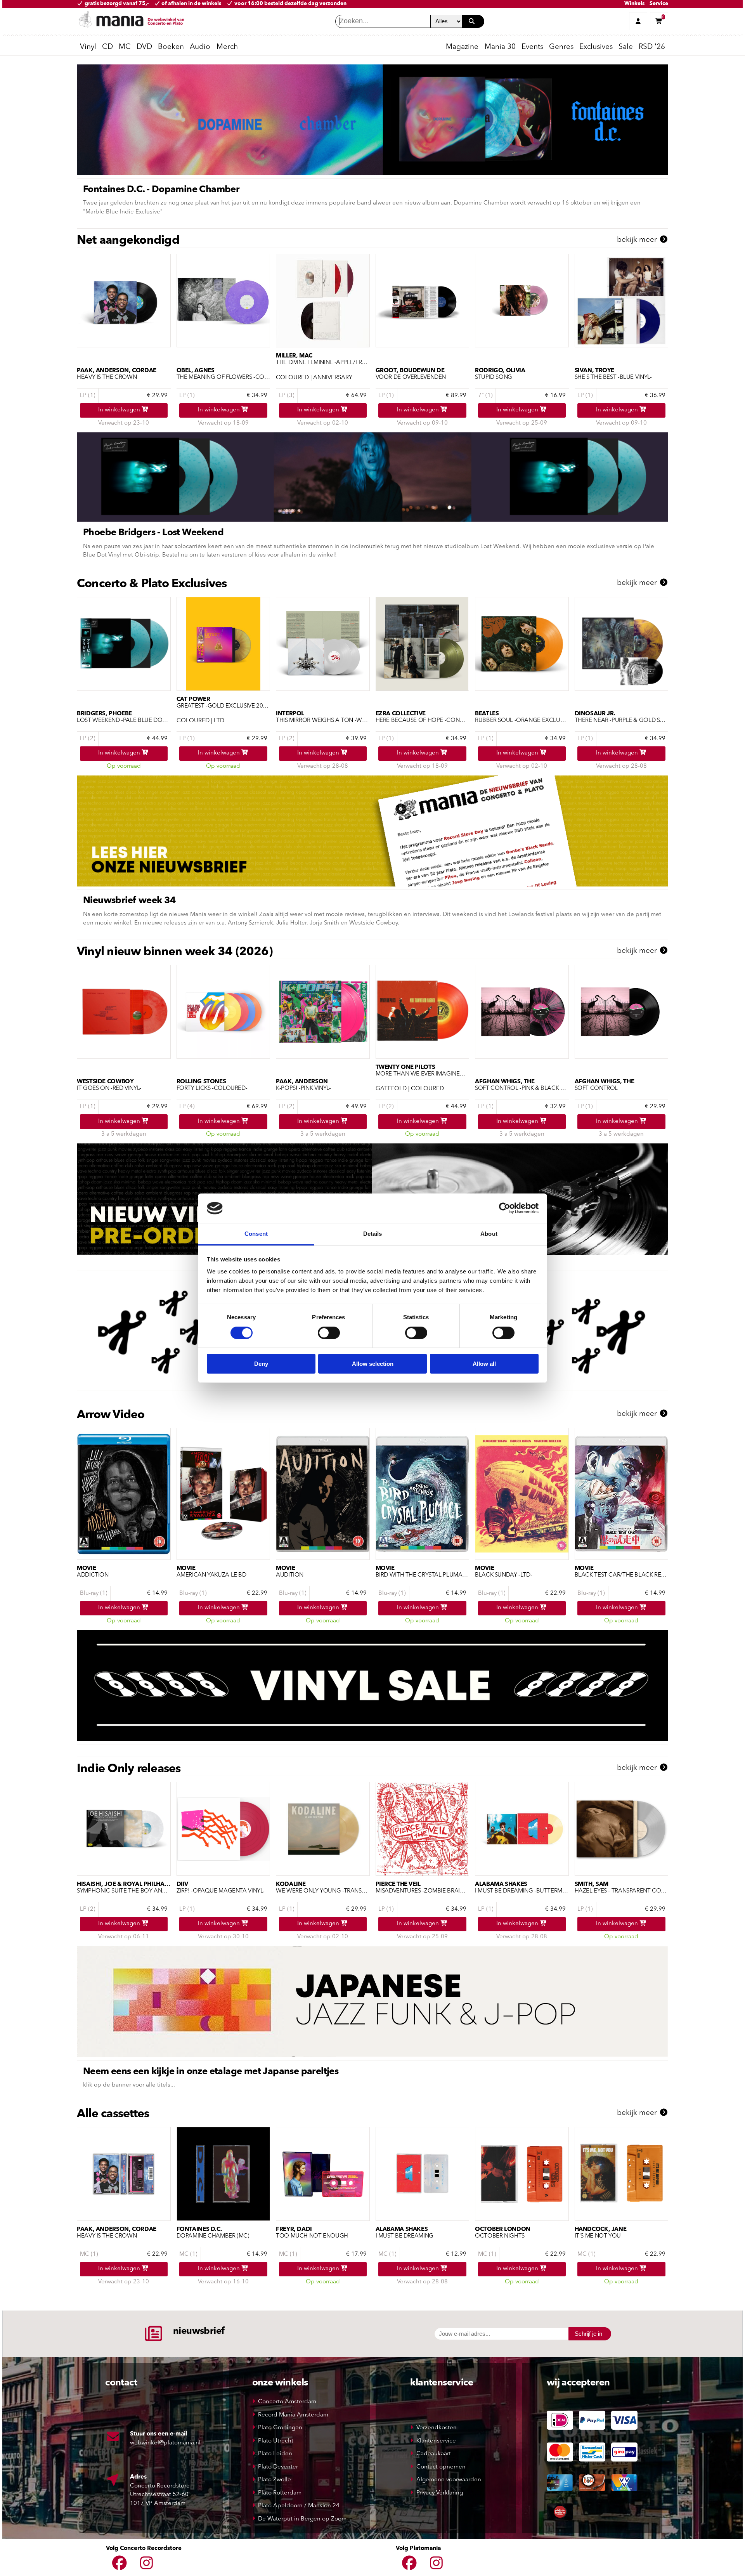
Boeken (171, 47)
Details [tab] (373, 1234)
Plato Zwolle (275, 2480)
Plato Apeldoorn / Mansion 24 (299, 2506)
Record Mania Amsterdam (293, 2415)
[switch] (329, 1333)
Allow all (484, 1364)
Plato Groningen (280, 2428)
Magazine (462, 47)
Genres (561, 47)
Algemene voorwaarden (449, 2480)
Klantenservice (436, 2441)
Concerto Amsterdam (287, 2402)
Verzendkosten (437, 2428)
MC (125, 47)
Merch (227, 47)
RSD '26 (652, 47)
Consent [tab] (256, 1234)
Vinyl (88, 47)
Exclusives (596, 47)
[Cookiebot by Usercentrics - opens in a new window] (505, 1208)
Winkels (634, 4)
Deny (261, 1364)
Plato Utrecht (276, 2441)
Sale (626, 47)
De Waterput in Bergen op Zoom (302, 2519)
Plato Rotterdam (280, 2493)
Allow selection (373, 1364)
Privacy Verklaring (440, 2493)
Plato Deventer (278, 2467)
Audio (200, 47)
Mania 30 (500, 47)
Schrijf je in (588, 2334)
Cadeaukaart (434, 2454)
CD (107, 47)
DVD (144, 47)
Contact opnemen (441, 2467)
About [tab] (489, 1234)
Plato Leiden (275, 2454)
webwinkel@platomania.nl (165, 2443)
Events (532, 47)
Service (659, 4)
